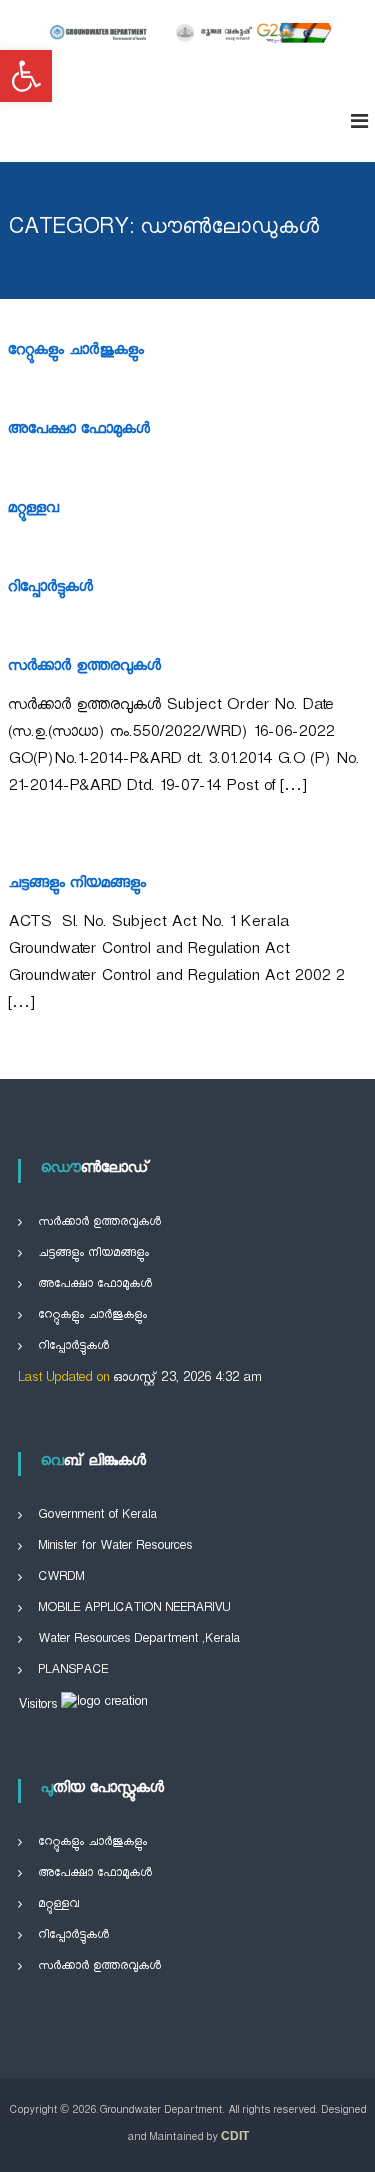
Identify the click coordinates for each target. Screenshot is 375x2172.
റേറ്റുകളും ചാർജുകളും (76, 352)
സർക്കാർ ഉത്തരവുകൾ (84, 668)
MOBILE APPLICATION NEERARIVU (134, 1609)
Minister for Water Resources (115, 1547)
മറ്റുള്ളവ (33, 510)
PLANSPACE (73, 1671)
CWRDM (61, 1578)
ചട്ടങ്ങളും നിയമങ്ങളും (77, 885)
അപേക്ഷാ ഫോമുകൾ (79, 431)
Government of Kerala (97, 1516)
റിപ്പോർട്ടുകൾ (50, 589)
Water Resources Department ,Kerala (139, 1640)
